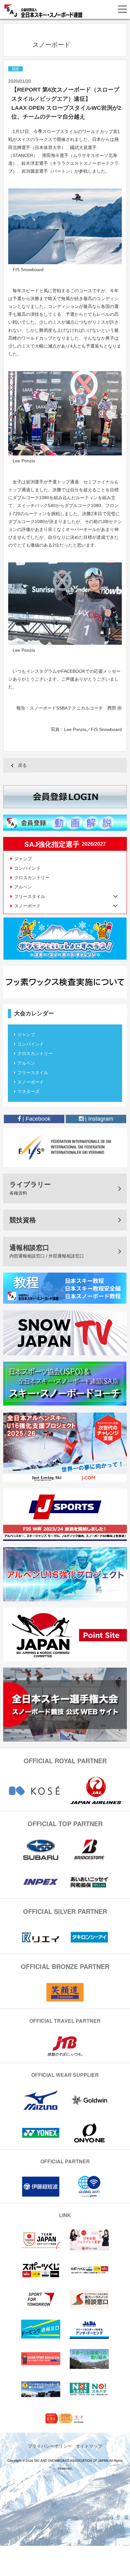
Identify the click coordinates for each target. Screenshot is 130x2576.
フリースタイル (33, 1073)
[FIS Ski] (65, 1147)
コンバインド (27, 868)
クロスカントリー (32, 878)
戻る (22, 765)
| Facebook (36, 1119)
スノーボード (31, 1082)
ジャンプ (23, 859)
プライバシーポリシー (50, 2446)
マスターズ (28, 1091)
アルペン (23, 887)
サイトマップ (89, 2446)
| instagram (98, 1119)
